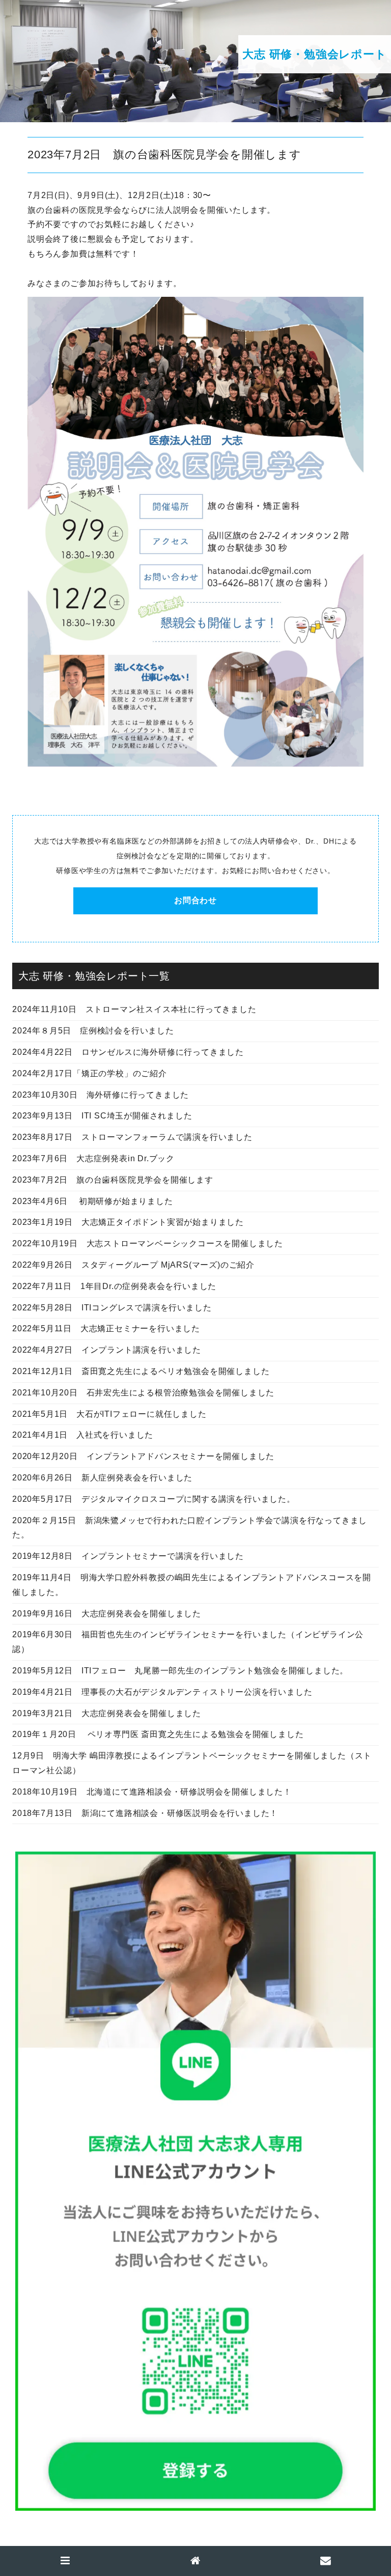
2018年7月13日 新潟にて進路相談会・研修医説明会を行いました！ (145, 1813)
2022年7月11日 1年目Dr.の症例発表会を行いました (114, 1286)
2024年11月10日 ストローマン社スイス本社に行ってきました (134, 1009)
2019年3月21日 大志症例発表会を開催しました (107, 1713)
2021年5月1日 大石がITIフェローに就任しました (109, 1414)
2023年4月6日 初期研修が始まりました (93, 1201)
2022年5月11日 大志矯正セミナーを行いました (106, 1328)
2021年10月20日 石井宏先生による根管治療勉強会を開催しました (143, 1393)
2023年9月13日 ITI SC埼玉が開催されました (102, 1116)
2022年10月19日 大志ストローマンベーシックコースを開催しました (148, 1243)
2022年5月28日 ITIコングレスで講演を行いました (112, 1308)
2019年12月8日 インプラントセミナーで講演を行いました (128, 1556)
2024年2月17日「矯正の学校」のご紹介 (90, 1073)
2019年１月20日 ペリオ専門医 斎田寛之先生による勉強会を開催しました (158, 1734)
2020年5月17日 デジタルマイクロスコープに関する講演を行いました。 (154, 1499)
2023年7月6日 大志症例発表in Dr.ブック (93, 1158)
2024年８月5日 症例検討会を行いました (93, 1031)
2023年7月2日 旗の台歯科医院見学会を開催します (113, 1180)
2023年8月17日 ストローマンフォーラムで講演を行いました (132, 1137)
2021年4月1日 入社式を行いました (83, 1435)
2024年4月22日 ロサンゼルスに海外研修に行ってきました (128, 1052)
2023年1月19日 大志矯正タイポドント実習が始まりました (128, 1222)
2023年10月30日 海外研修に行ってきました (101, 1095)
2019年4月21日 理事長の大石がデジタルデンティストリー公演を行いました (162, 1692)
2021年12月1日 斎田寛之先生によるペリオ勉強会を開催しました (141, 1371)
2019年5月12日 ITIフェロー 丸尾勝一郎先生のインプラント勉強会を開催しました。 (180, 1671)
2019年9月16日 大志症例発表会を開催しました (107, 1614)
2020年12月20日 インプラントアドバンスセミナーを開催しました (143, 1456)
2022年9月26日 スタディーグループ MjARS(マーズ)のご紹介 (133, 1265)
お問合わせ (195, 900)
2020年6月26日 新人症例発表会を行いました (102, 1478)
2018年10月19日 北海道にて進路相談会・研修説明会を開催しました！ (152, 1792)
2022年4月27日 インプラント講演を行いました (107, 1350)
